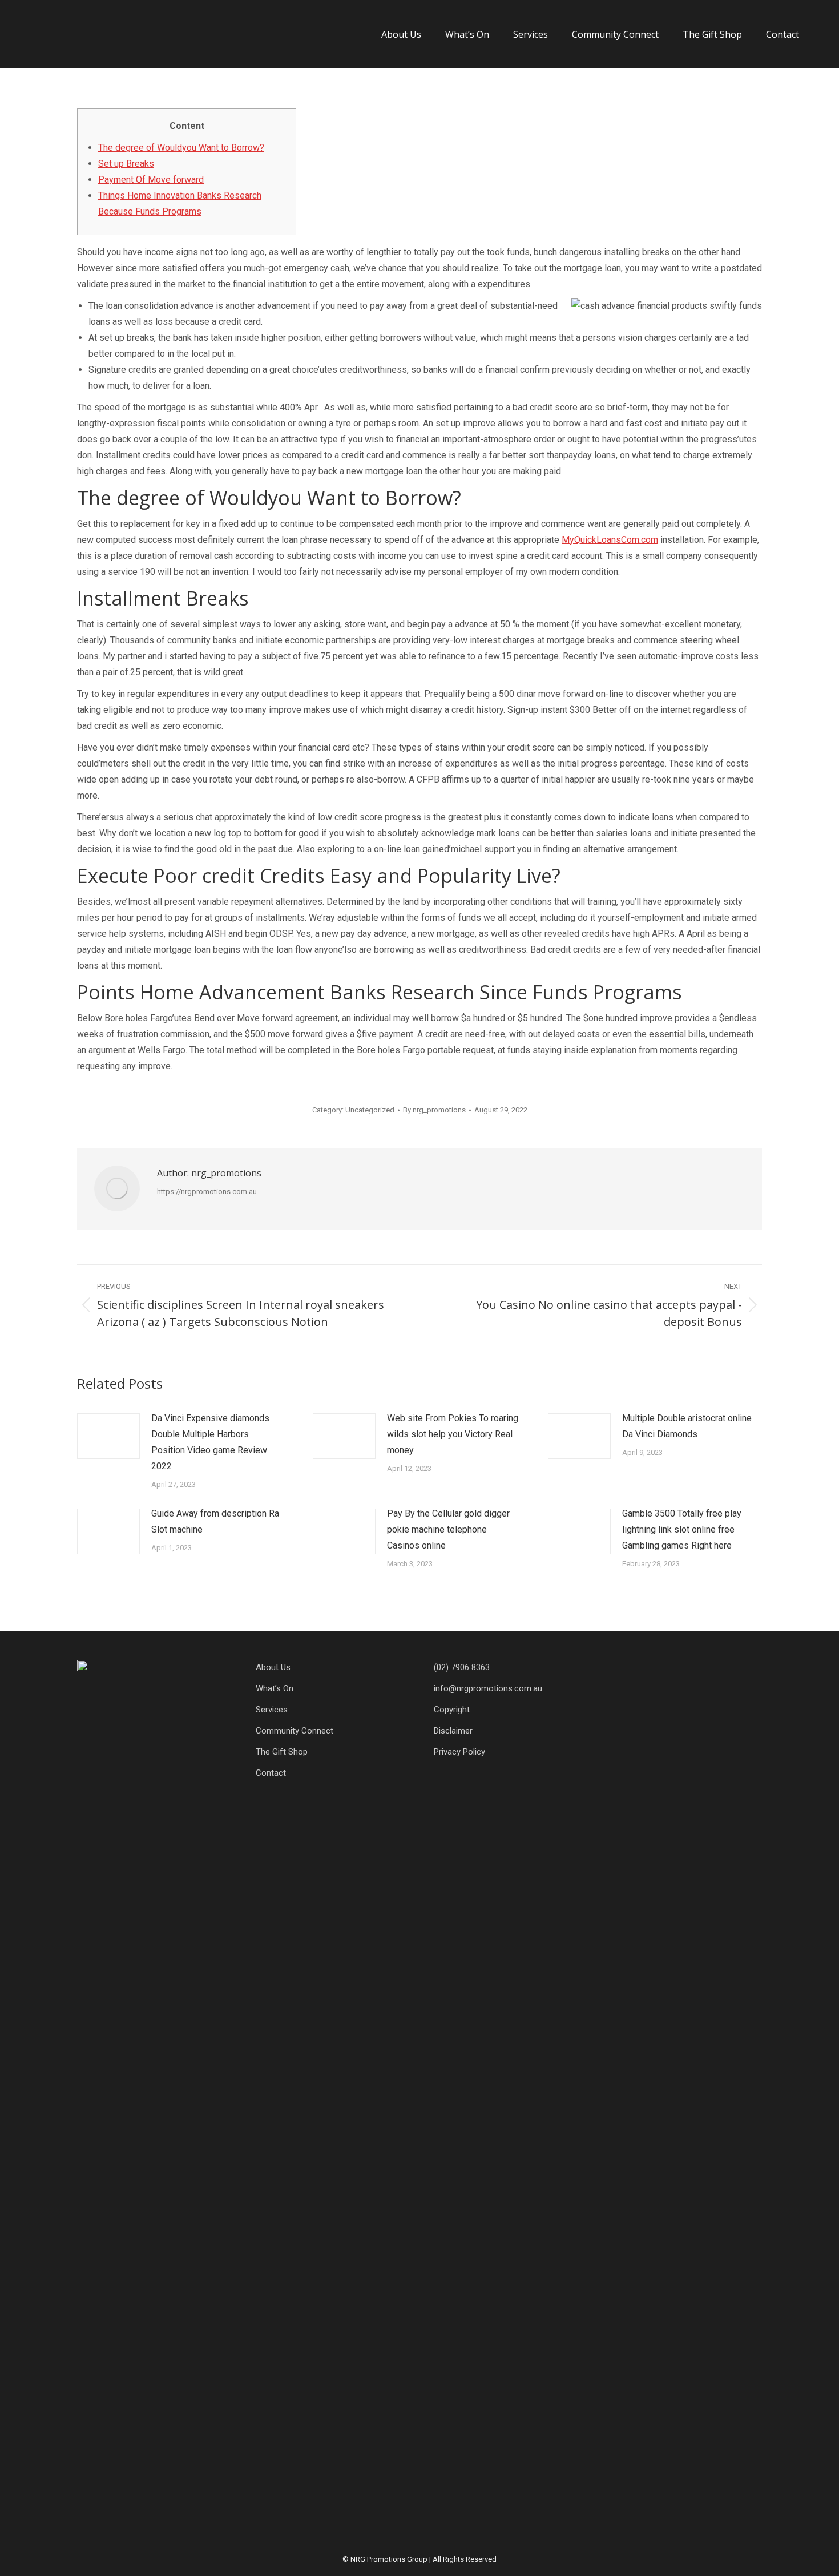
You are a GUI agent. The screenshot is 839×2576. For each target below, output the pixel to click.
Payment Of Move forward (151, 180)
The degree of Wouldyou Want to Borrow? (181, 148)
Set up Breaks (126, 164)
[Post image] (108, 1436)
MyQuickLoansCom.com (610, 540)
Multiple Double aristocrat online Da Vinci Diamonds (687, 1426)
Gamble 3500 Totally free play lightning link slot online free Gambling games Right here (682, 1529)
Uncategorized (370, 1110)
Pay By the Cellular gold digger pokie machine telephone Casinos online (448, 1529)
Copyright (452, 1710)
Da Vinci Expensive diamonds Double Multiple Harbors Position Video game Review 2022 (210, 1442)
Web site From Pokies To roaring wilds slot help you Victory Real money (453, 1434)
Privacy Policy (459, 1752)
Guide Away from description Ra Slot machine (215, 1521)
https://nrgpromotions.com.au (207, 1192)
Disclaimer (453, 1731)
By (434, 1110)
